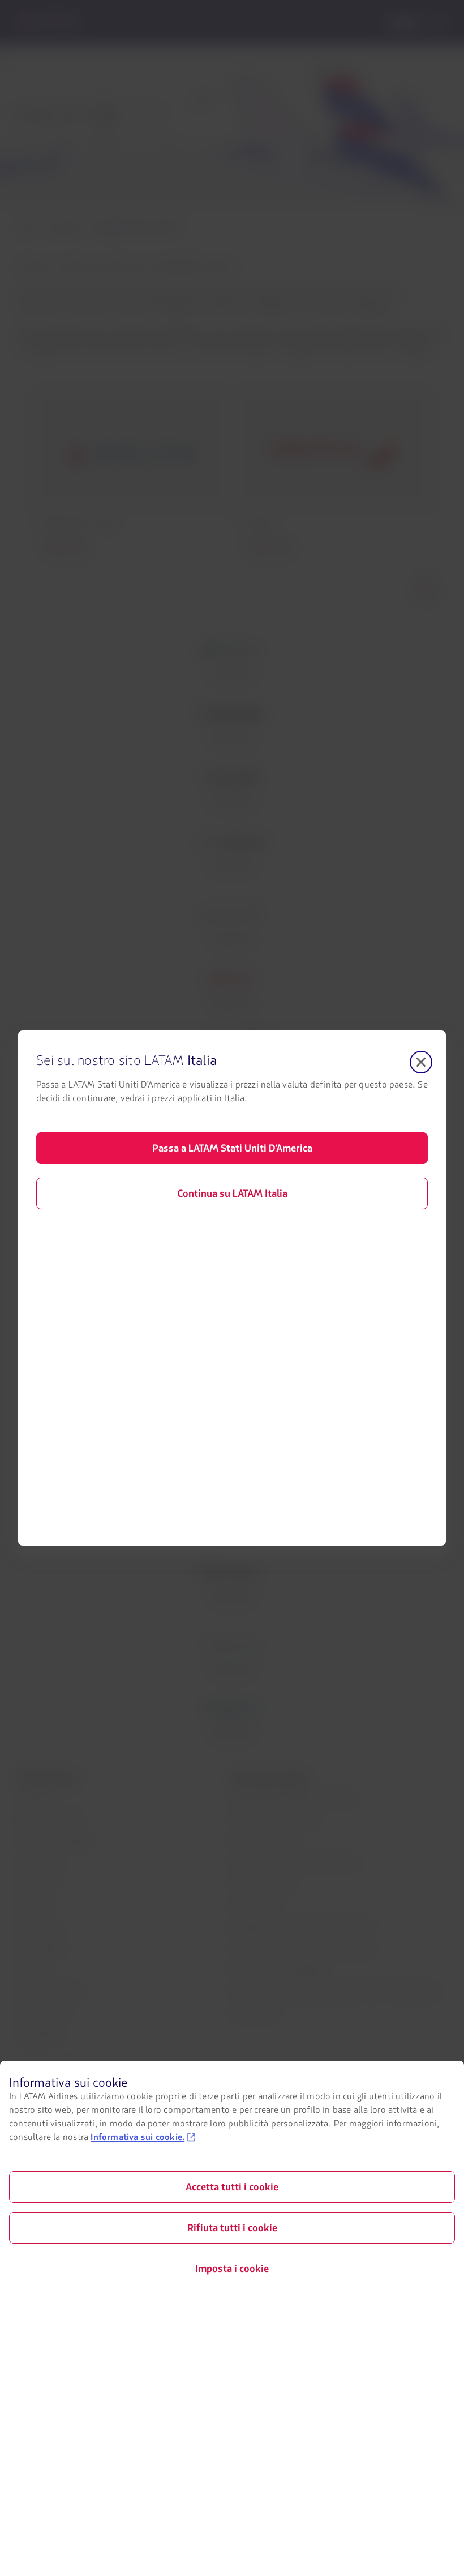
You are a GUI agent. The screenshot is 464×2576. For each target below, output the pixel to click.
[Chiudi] (421, 1062)
